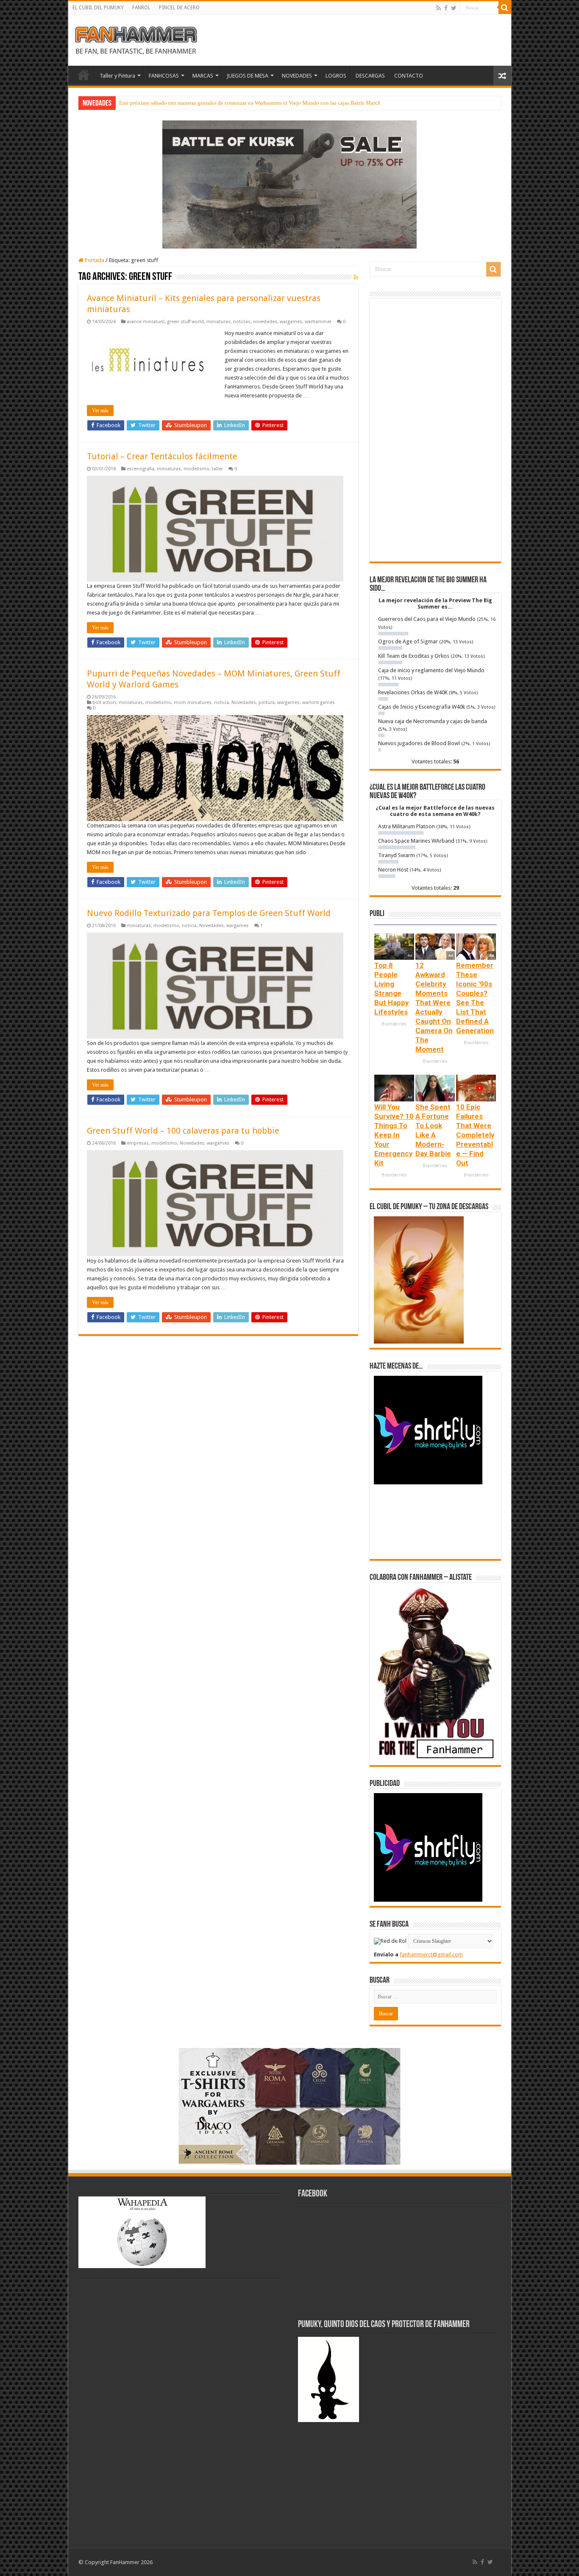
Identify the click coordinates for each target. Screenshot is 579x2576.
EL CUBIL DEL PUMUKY (98, 8)
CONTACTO (409, 76)
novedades (265, 322)
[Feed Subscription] (356, 277)
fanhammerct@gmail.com (431, 1954)
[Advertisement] (435, 430)
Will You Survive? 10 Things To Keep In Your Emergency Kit (394, 1135)
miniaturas (219, 322)
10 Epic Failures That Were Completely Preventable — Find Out (475, 1135)
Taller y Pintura (117, 76)
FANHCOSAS (164, 76)
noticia (221, 703)
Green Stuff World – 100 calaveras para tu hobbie (183, 1131)
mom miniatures (193, 703)
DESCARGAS (370, 76)
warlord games (319, 703)
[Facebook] (446, 8)
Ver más (100, 411)
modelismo (196, 469)
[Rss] (438, 8)
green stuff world (185, 322)
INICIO (84, 75)
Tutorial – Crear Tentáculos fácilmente (162, 456)
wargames (291, 322)
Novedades (244, 703)
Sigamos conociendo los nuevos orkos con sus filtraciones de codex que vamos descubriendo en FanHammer (244, 103)
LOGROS (336, 76)
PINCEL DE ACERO (179, 8)
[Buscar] (505, 8)
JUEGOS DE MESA (248, 76)
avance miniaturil (146, 322)
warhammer (318, 322)
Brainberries (394, 1024)
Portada (94, 260)
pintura (267, 703)
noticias (242, 322)
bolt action (104, 703)
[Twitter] (454, 8)
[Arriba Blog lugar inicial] (289, 184)
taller (217, 469)
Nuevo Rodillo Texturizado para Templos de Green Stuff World (209, 913)
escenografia (141, 469)
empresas (138, 1143)
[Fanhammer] (136, 39)
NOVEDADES (297, 76)
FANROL (141, 8)
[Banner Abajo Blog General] (289, 2105)
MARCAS (203, 76)
